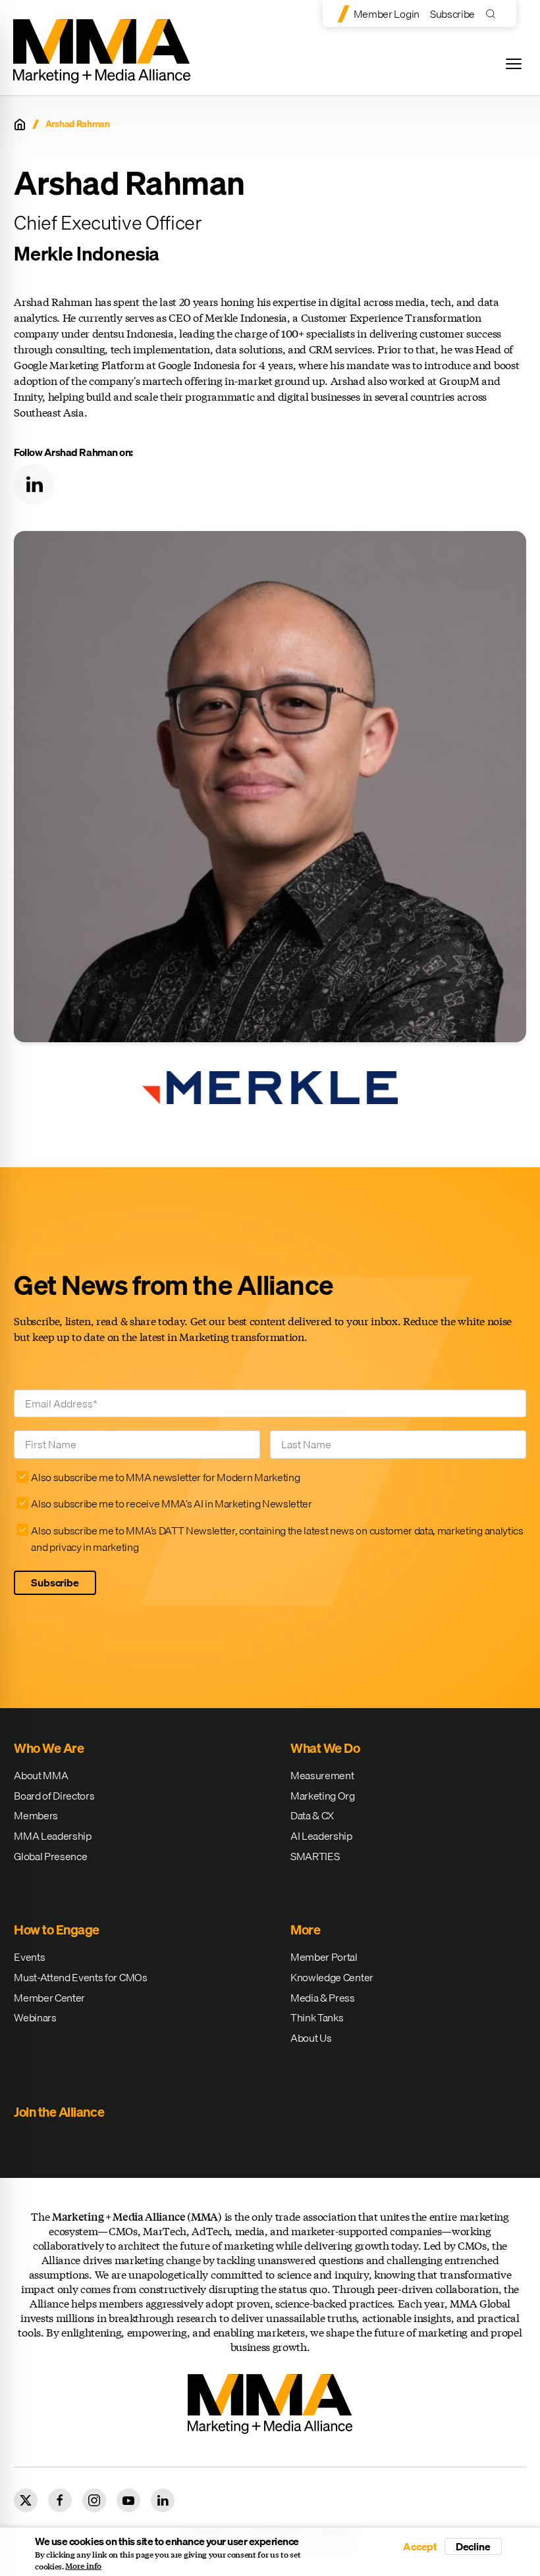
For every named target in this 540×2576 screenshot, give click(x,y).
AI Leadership (321, 1836)
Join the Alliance (59, 2112)
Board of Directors (54, 1796)
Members (36, 1815)
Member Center (49, 1998)
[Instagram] (94, 2500)
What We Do (325, 1748)
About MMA (41, 1775)
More (305, 1930)
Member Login (387, 14)
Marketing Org (323, 1796)
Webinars (35, 2017)
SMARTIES (315, 1856)
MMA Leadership (53, 1836)
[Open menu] (514, 64)
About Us (311, 2038)
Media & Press (323, 1998)
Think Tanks (317, 2017)
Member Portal (324, 1957)
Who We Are (49, 1748)
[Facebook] (60, 2500)
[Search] (494, 13)
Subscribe (452, 14)
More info (83, 2566)
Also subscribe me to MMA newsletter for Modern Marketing (165, 1477)
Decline (473, 2546)
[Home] (20, 124)
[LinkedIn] (34, 484)
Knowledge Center (332, 1977)
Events (29, 1957)
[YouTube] (128, 2500)
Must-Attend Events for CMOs (80, 1977)
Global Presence (50, 1856)
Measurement (322, 1775)
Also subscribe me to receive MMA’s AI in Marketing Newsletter (171, 1503)
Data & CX (312, 1815)
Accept (420, 2546)
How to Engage (57, 1930)
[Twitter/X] (26, 2500)
